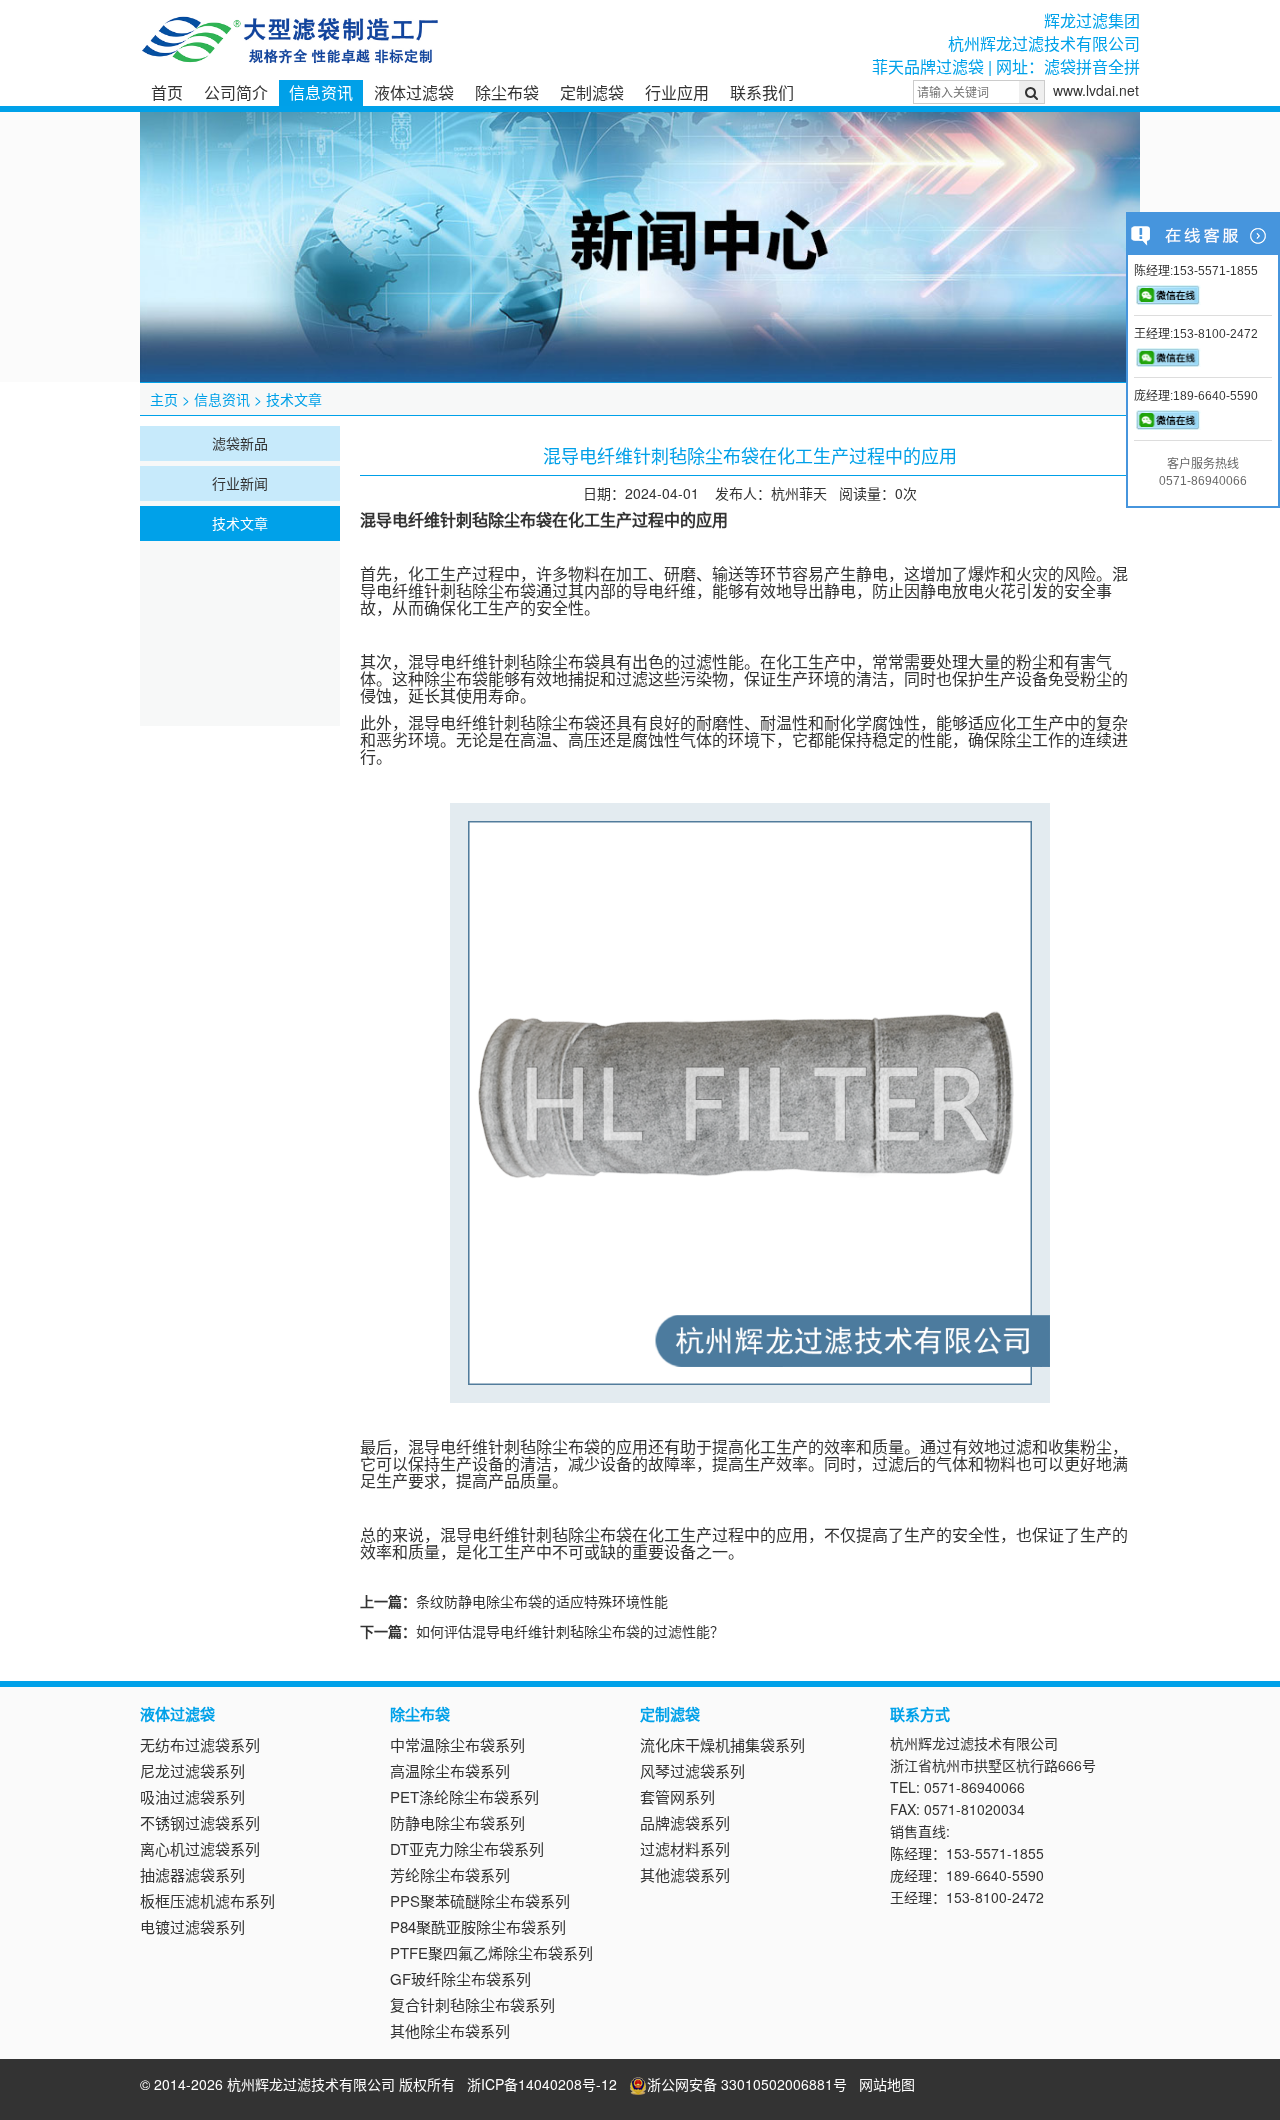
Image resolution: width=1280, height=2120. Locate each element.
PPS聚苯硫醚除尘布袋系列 (480, 1900)
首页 (167, 92)
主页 (164, 399)
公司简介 (236, 92)
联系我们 (762, 92)
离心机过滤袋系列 (200, 1848)
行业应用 (677, 92)
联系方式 (920, 1714)
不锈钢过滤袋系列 (200, 1822)
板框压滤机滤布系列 (207, 1900)
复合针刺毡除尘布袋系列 (472, 2004)
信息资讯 (321, 92)
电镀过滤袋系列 (192, 1926)
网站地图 (887, 2084)
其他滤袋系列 (685, 1874)
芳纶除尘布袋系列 (450, 1874)
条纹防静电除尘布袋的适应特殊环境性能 (542, 1601)
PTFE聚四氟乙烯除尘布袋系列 (491, 1952)
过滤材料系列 (685, 1848)
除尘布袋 (507, 92)
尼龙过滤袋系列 (192, 1770)
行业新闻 (240, 483)
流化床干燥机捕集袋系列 (722, 1744)
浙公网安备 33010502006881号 (747, 2084)
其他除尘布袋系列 (450, 2030)
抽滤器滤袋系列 (192, 1874)
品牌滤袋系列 (685, 1822)
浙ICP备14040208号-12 (542, 2084)
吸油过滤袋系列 (192, 1796)
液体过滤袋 (414, 92)
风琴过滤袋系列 (692, 1770)
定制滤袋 (592, 92)
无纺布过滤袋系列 (200, 1744)
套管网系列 (677, 1796)
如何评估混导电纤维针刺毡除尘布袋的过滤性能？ (570, 1631)
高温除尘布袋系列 (450, 1770)
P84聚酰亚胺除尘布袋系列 (478, 1926)
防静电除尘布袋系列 (457, 1822)
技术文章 (294, 399)
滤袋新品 (240, 443)
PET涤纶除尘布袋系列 (464, 1796)
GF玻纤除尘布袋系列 (460, 1978)
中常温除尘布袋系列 (457, 1744)
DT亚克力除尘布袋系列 (467, 1848)
